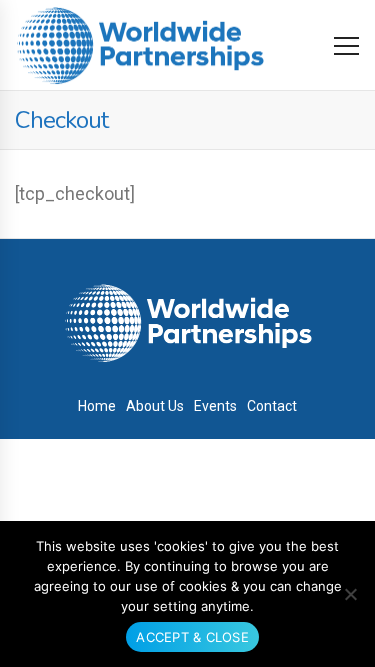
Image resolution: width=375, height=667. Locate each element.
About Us (155, 406)
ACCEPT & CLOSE (192, 637)
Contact (272, 406)
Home (97, 406)
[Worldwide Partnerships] (140, 45)
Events (215, 406)
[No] (350, 594)
